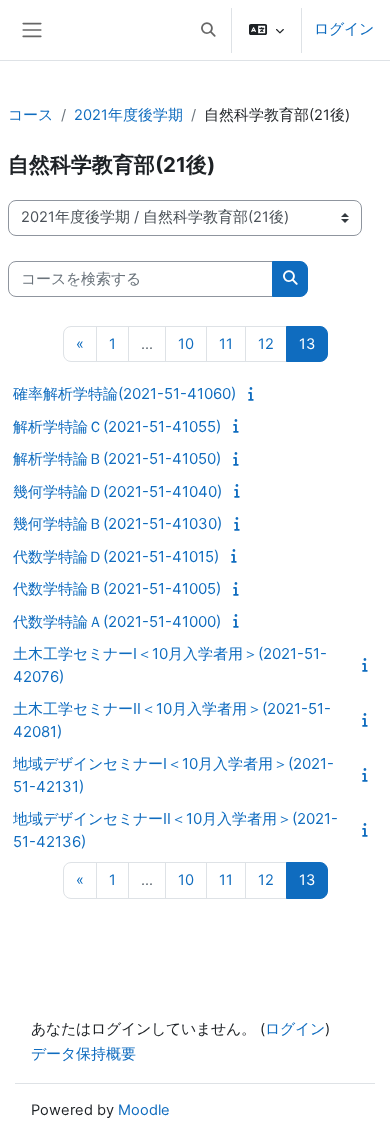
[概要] (254, 394)
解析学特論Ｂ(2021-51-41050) (117, 458)
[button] (208, 30)
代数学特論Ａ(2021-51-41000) (117, 621)
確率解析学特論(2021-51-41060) (124, 393)
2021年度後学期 (128, 115)
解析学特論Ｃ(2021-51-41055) (117, 426)
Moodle (144, 1110)
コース (30, 115)
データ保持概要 (83, 1054)
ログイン (344, 29)
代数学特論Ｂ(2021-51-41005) (117, 588)
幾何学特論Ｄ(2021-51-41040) (117, 491)
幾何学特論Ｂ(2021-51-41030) (117, 523)
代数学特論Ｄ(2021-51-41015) (116, 556)
